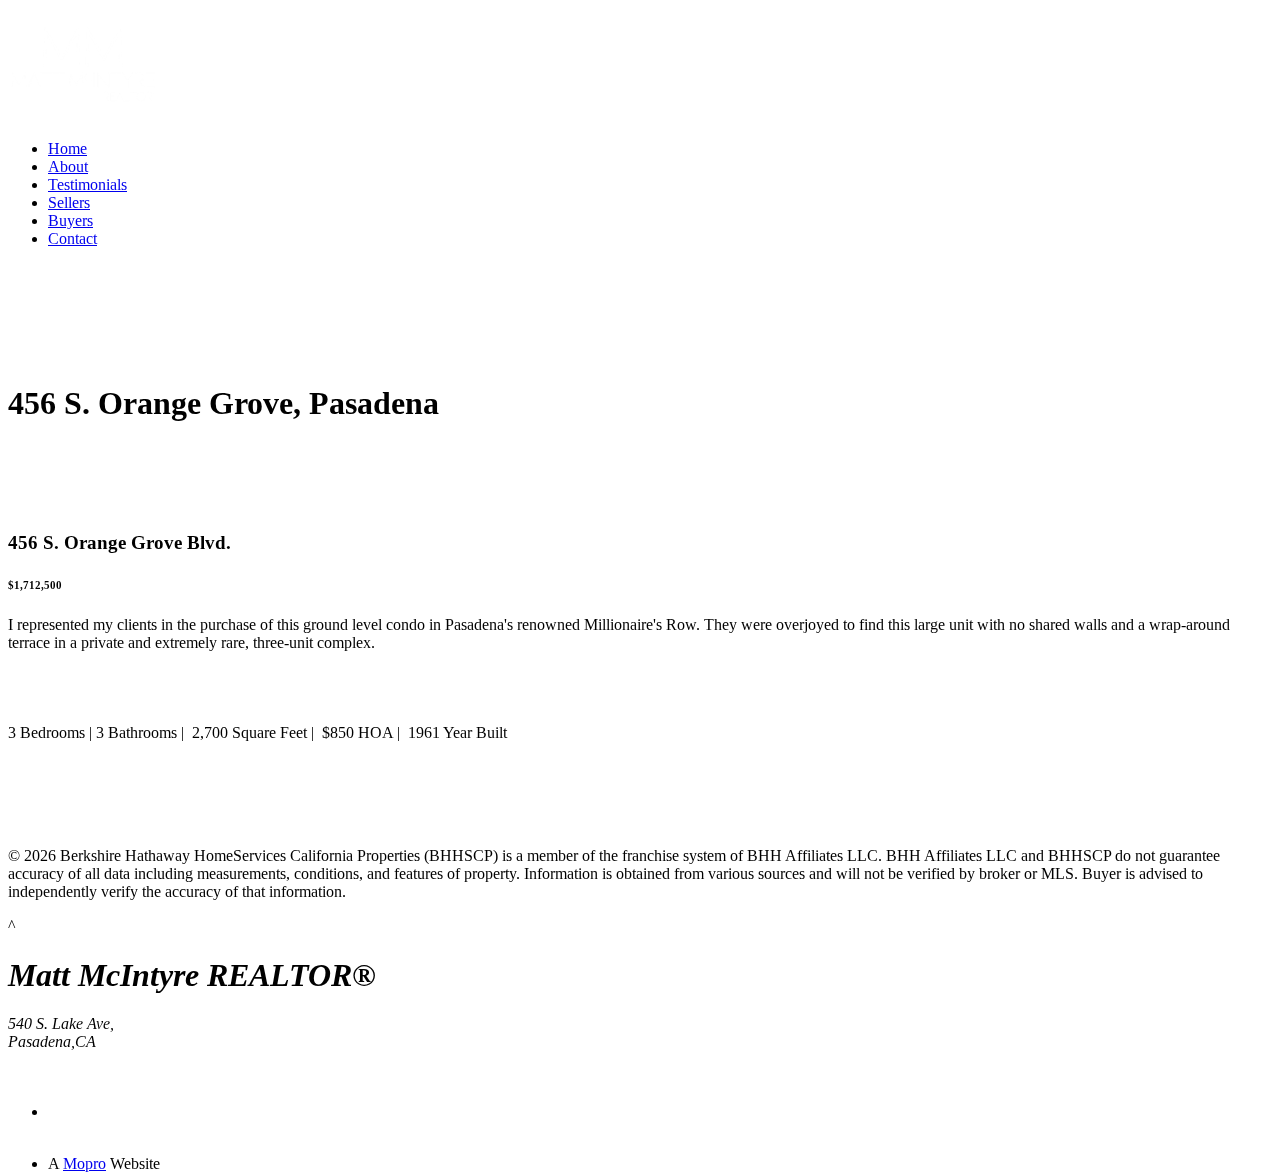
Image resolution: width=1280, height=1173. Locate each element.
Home (67, 148)
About (68, 166)
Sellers (69, 202)
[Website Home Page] (83, 118)
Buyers (70, 220)
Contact (72, 238)
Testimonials (87, 184)
